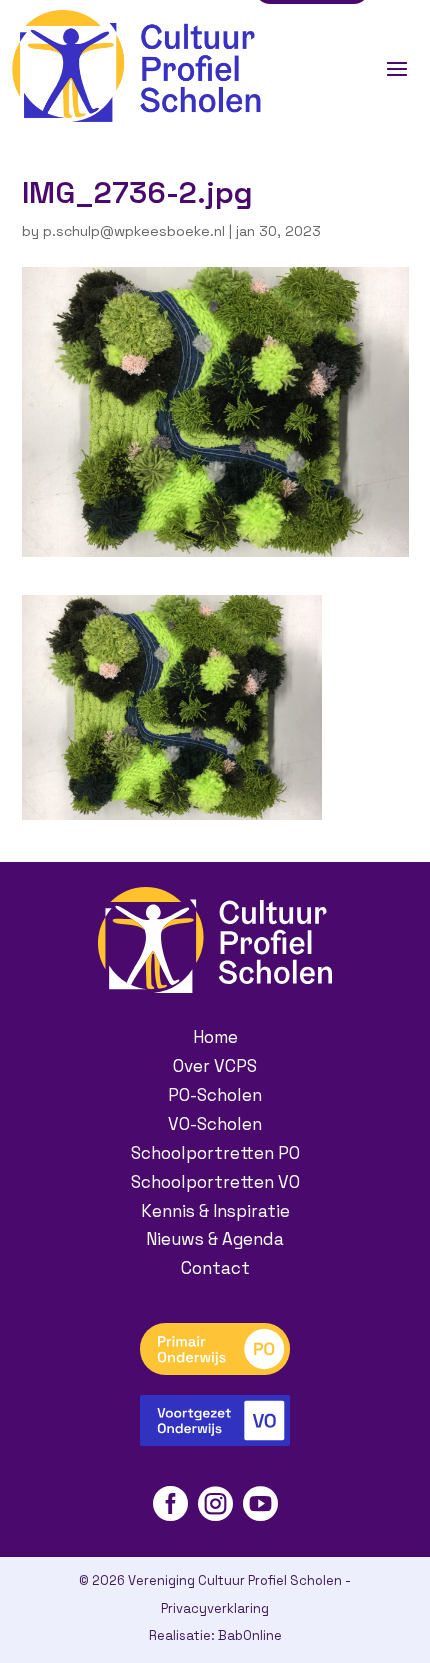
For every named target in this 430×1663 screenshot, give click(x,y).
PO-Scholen (215, 1095)
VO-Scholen (215, 1124)
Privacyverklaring (215, 1608)
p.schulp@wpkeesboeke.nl (134, 231)
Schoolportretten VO (215, 1182)
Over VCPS (215, 1066)
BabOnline (250, 1635)
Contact (215, 1268)
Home (215, 1037)
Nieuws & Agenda (215, 1239)
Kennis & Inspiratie (215, 1211)
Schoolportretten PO (215, 1153)
